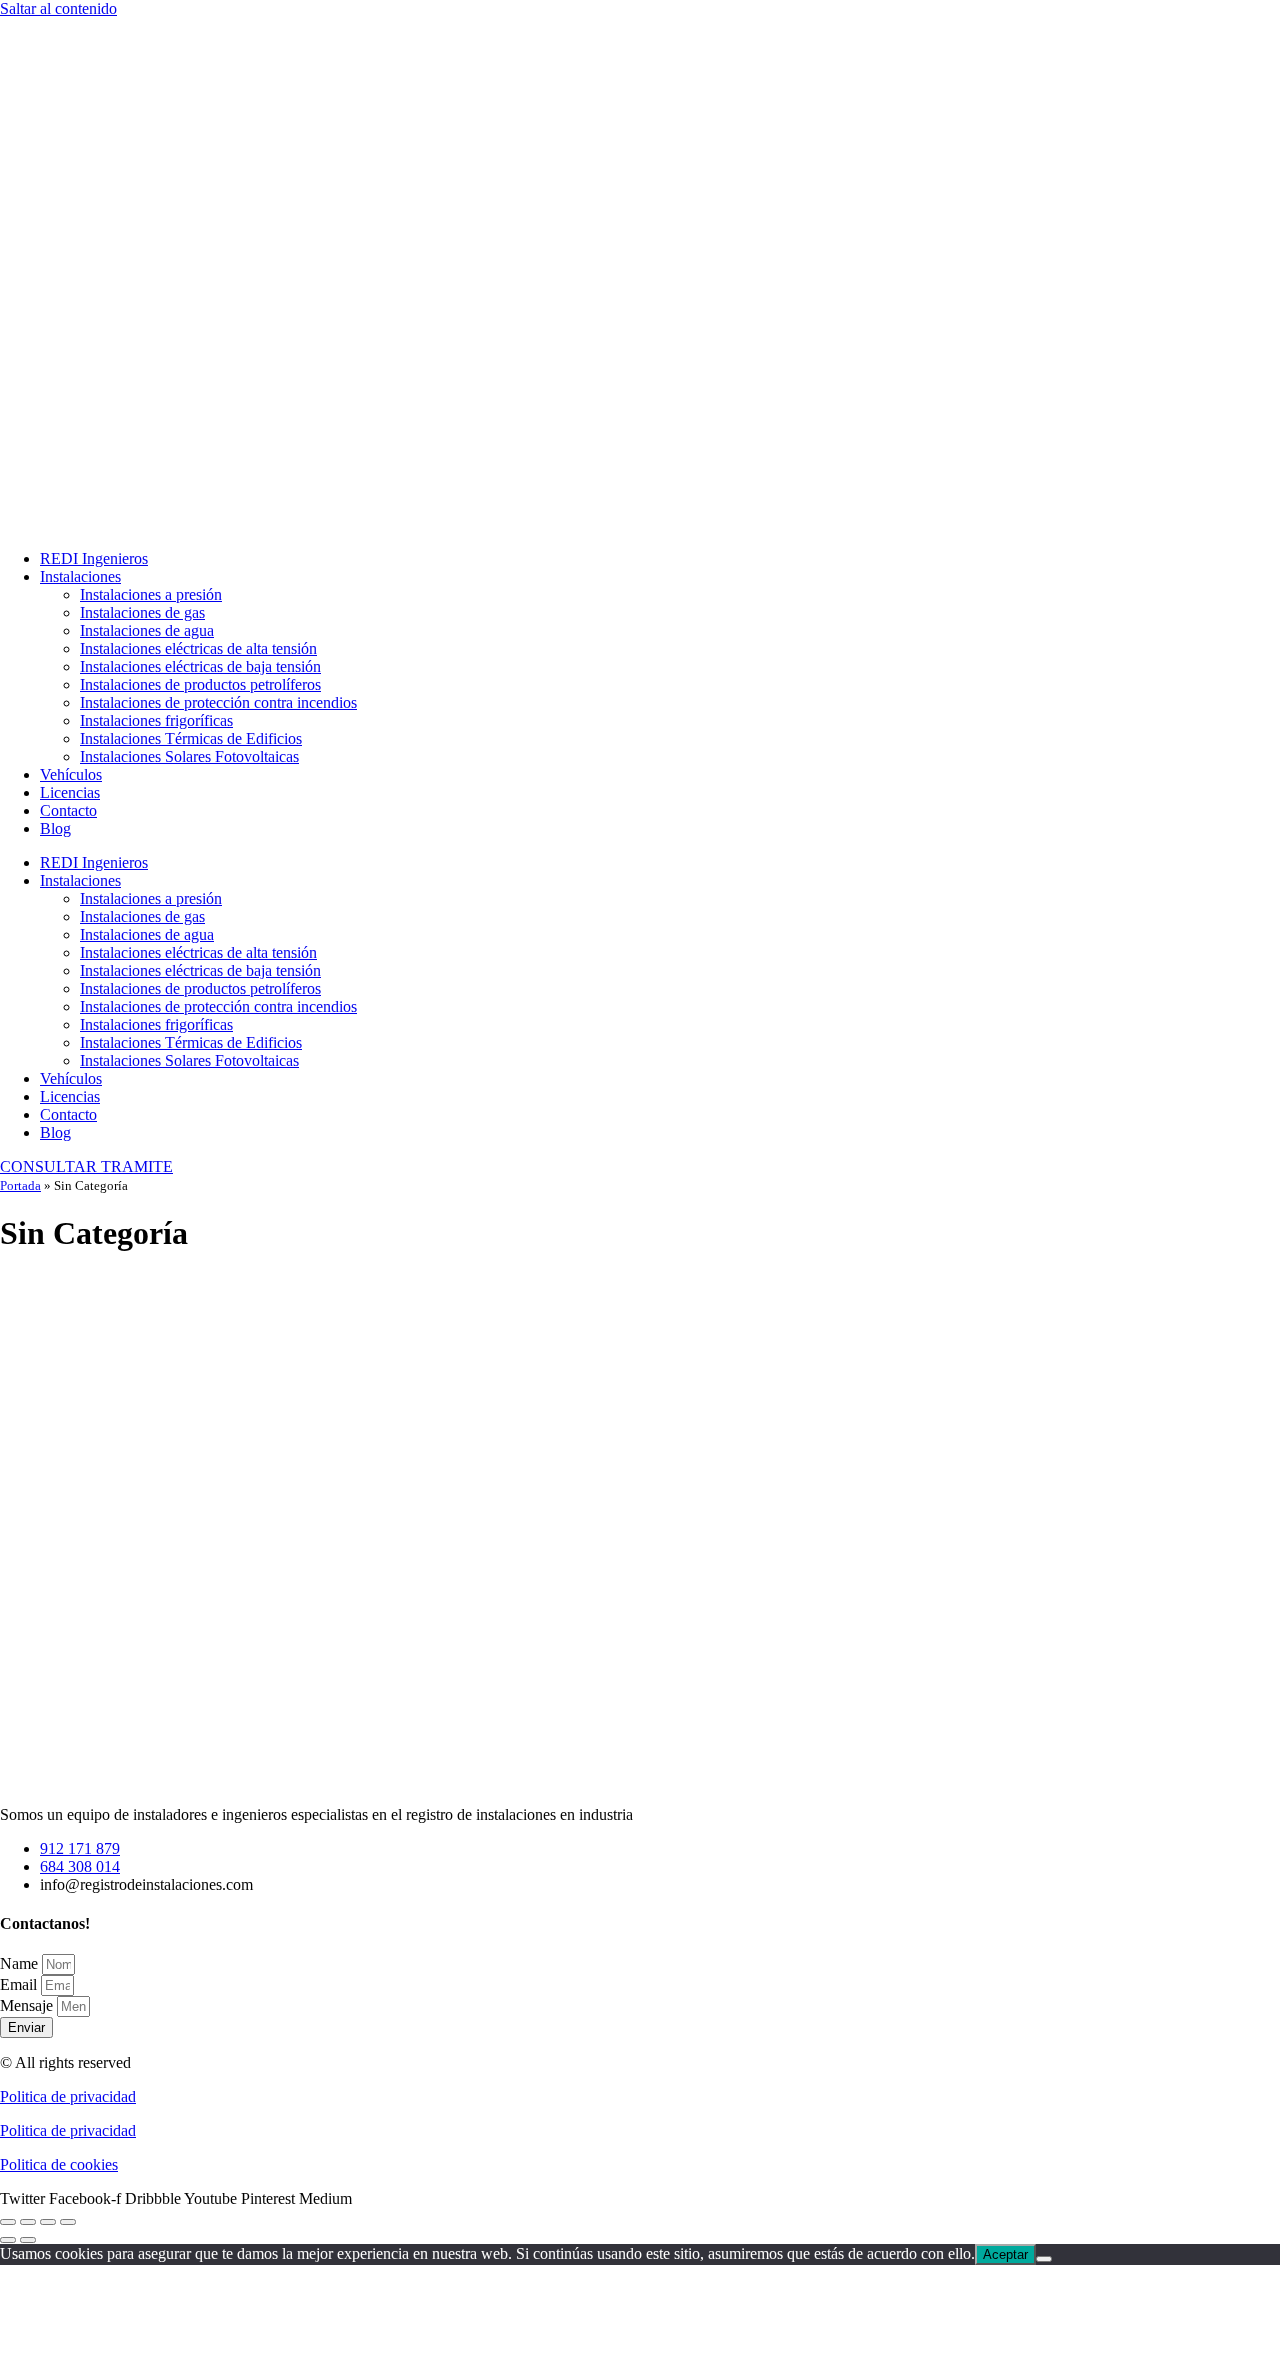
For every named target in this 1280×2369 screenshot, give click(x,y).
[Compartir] (48, 2222)
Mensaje (28, 2005)
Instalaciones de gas (142, 612)
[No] (1044, 2259)
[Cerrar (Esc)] (68, 2222)
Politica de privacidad (68, 2096)
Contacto (68, 810)
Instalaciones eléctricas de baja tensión (200, 666)
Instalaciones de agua (147, 630)
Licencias (70, 792)
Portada (20, 1185)
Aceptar (1005, 2254)
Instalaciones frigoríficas (156, 720)
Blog (55, 828)
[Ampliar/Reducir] (8, 2222)
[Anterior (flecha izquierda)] (8, 2240)
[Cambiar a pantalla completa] (28, 2222)
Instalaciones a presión (151, 594)
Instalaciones (80, 576)
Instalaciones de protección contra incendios (218, 702)
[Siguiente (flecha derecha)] (28, 2240)
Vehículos (71, 774)
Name (21, 1963)
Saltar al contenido (58, 8)
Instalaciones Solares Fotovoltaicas (189, 756)
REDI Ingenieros (94, 558)
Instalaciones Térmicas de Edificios (191, 738)
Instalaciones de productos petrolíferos (200, 684)
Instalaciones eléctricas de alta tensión (198, 648)
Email (20, 1984)
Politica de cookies (59, 2164)
